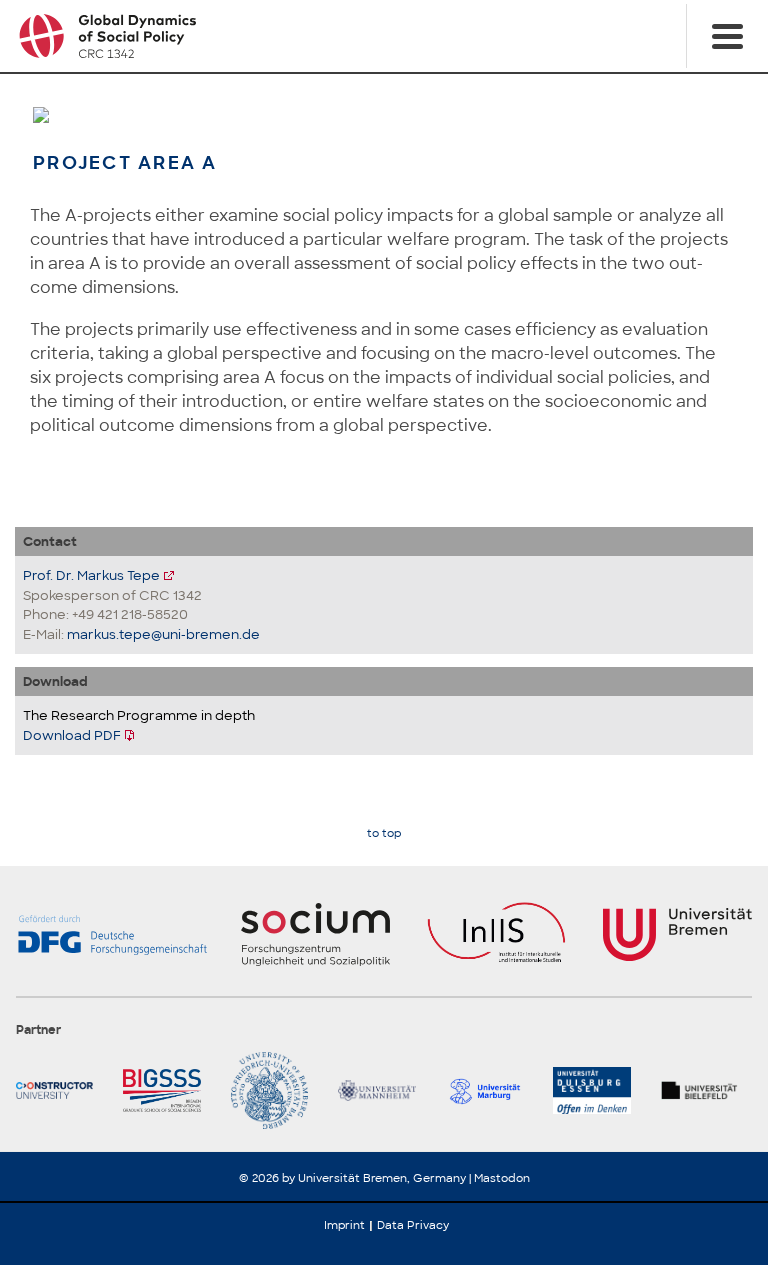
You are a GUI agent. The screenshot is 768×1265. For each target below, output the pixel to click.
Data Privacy (413, 1225)
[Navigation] (727, 36)
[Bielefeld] (706, 1090)
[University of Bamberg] (276, 1090)
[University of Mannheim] (383, 1090)
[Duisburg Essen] (598, 1090)
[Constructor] (61, 1090)
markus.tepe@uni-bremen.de (163, 634)
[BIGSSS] (168, 1090)
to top (384, 833)
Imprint (344, 1225)
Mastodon (502, 1178)
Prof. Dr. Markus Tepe (91, 575)
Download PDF (72, 735)
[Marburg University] (491, 1090)
